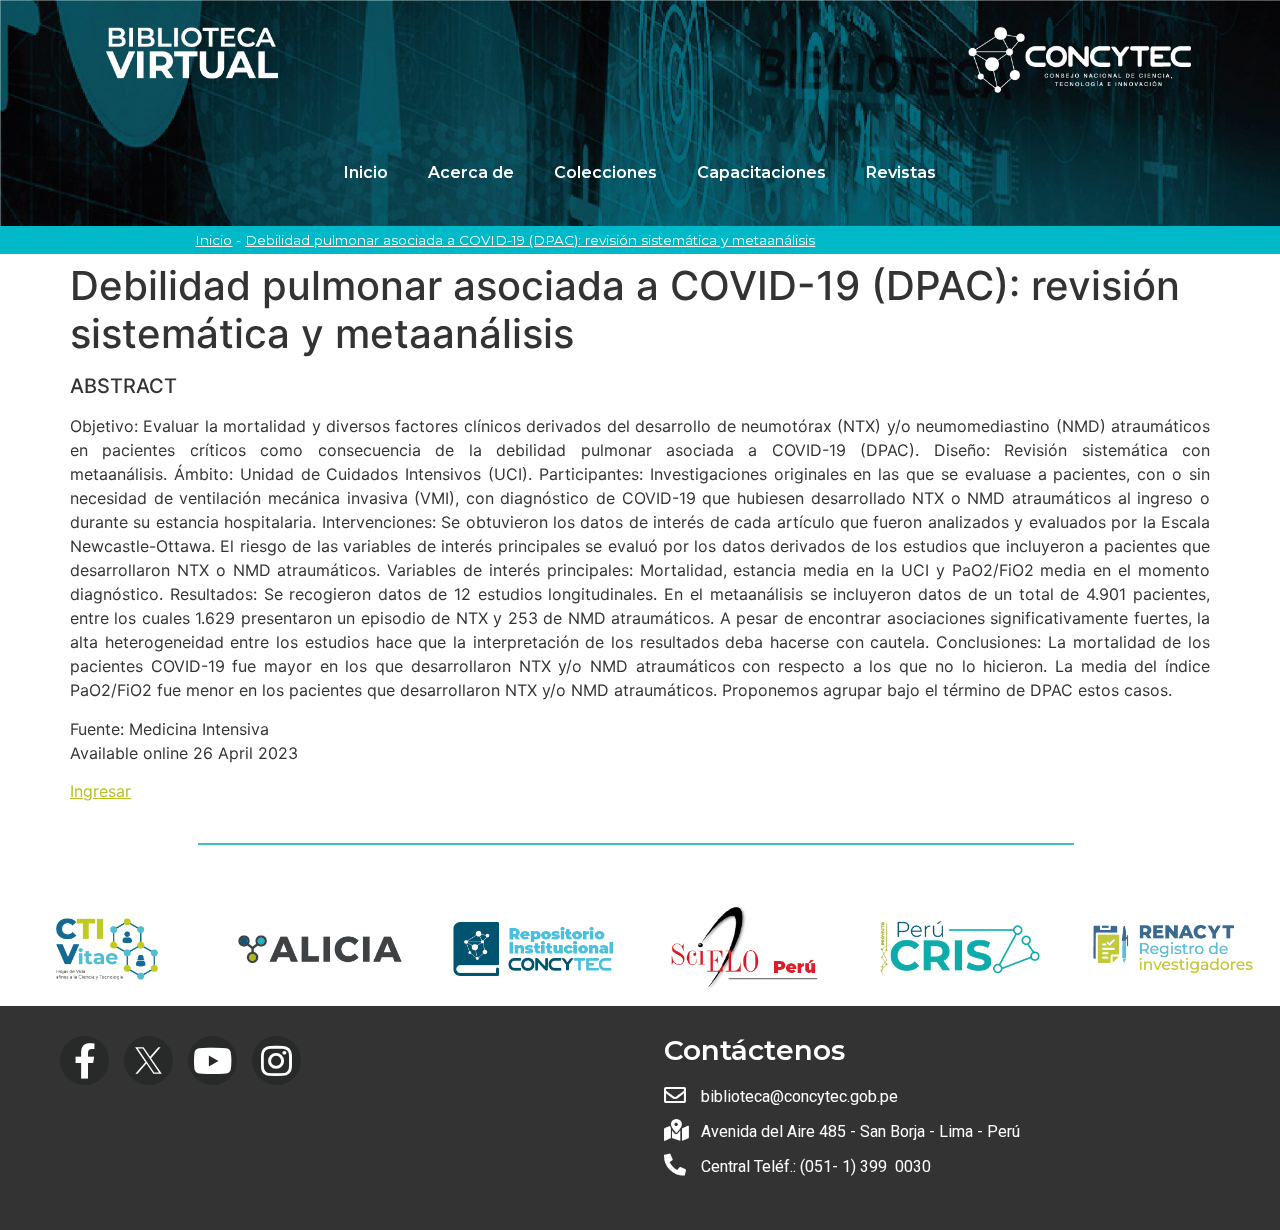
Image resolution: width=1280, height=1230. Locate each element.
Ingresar (100, 791)
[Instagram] (276, 1060)
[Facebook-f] (84, 1060)
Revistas (901, 172)
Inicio (366, 172)
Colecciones (605, 172)
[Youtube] (212, 1060)
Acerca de (471, 172)
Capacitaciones (761, 172)
